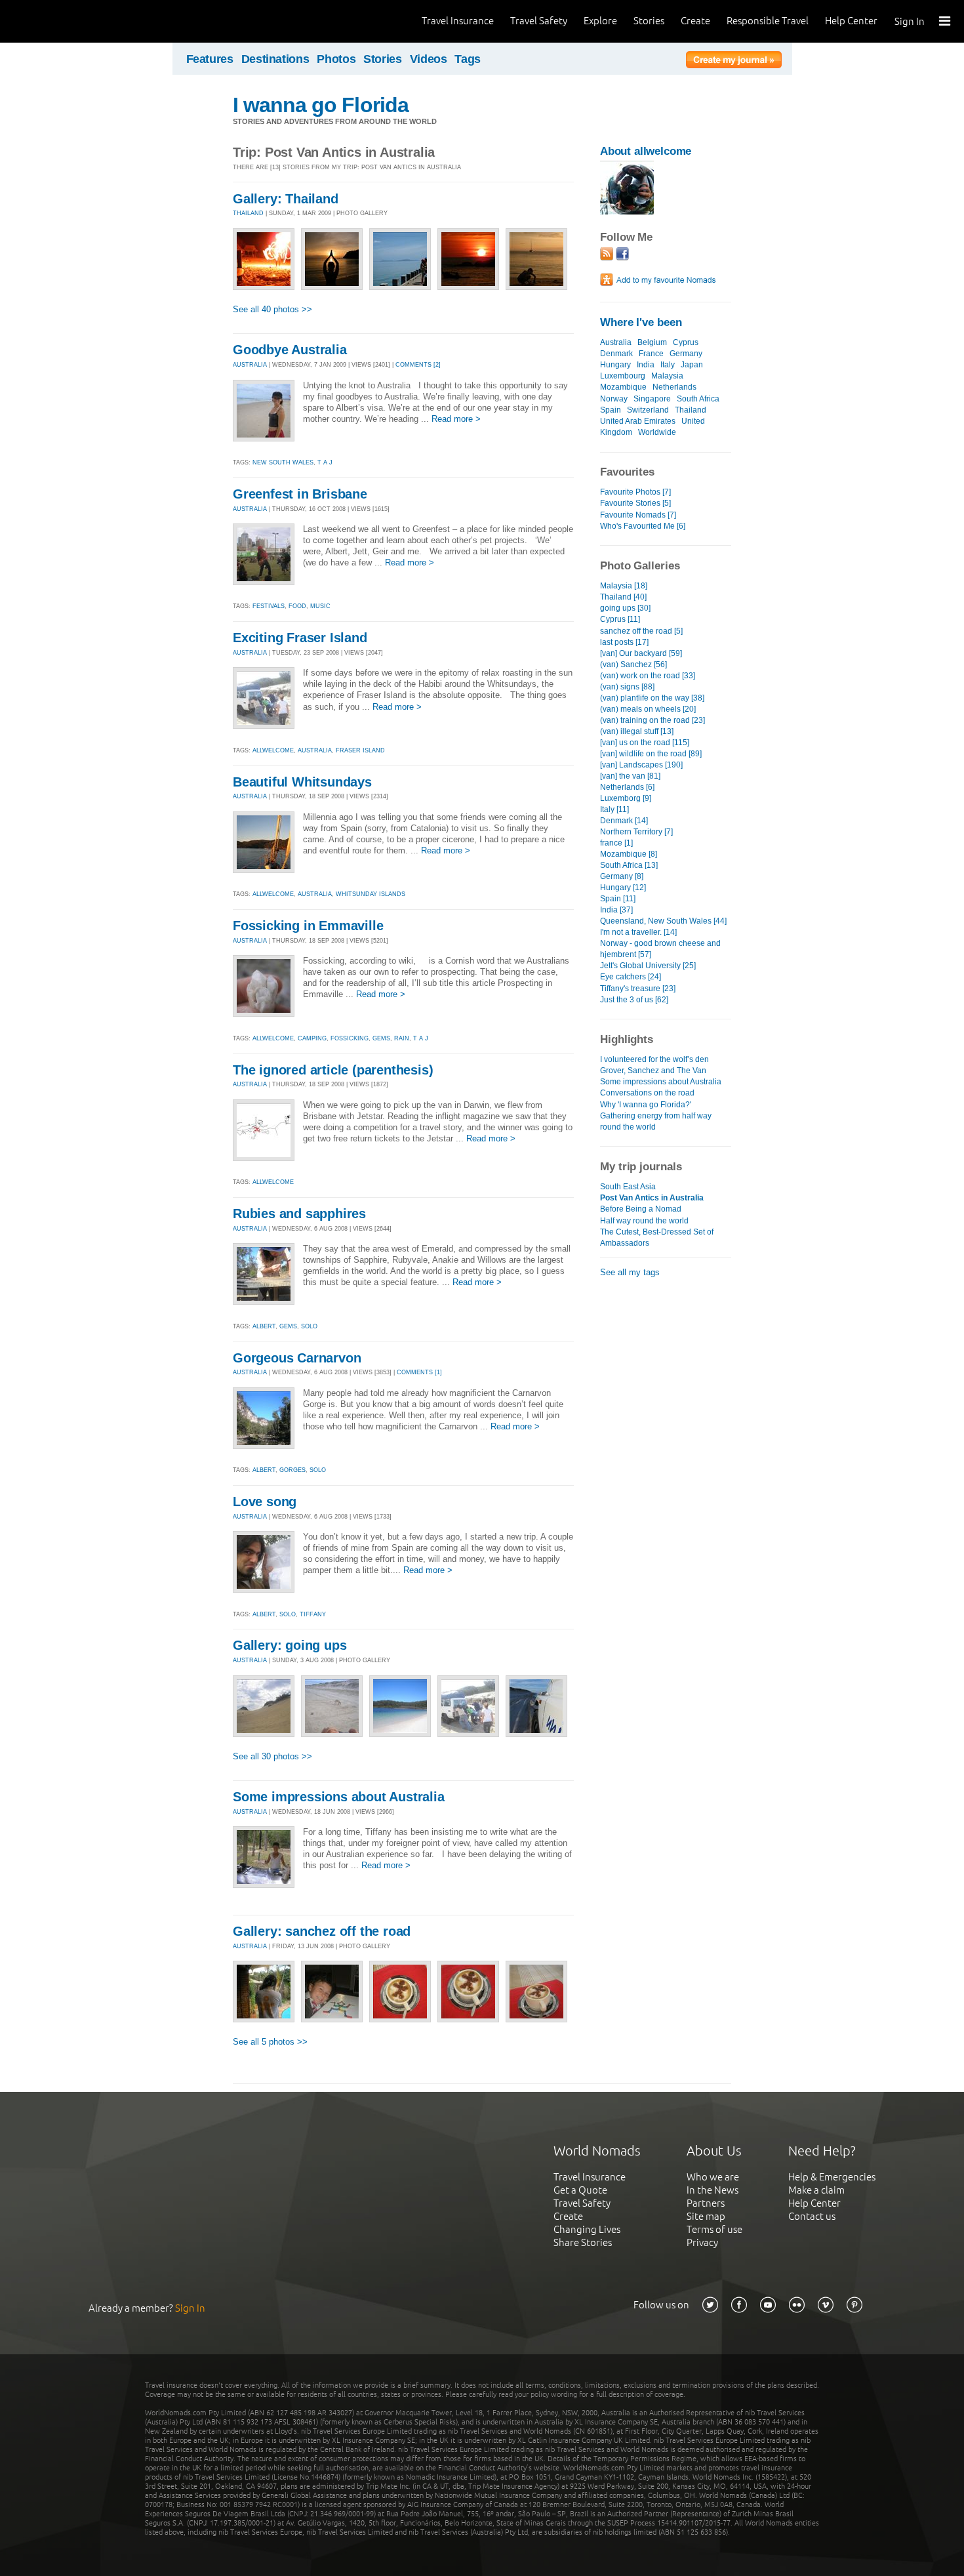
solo (309, 1326)
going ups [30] (625, 608)
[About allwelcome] (627, 212)
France (651, 354)
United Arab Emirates (638, 421)
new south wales (283, 462)
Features (210, 59)
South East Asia (628, 1187)
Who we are (713, 2177)
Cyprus (686, 342)
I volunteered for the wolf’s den (654, 1059)
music (320, 606)
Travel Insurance (458, 21)
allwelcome (273, 750)
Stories (649, 21)
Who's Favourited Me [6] (643, 526)
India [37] (616, 910)
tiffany (313, 1614)
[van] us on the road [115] (645, 743)
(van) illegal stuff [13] (637, 731)
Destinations (275, 59)
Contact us (812, 2216)
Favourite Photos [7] (635, 492)
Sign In (910, 21)
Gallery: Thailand (286, 199)
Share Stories (583, 2242)
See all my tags (630, 1272)
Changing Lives (587, 2229)
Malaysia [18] (624, 586)
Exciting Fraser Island (300, 638)
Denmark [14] (624, 821)
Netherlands (674, 387)
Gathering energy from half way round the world (656, 1121)
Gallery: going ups (290, 1645)
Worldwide (657, 432)
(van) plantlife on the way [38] (652, 698)
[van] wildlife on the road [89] (651, 754)
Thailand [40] (623, 597)
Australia (616, 342)
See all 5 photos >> (270, 2042)
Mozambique (623, 387)
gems (381, 1038)
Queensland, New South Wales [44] (663, 921)
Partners (706, 2203)
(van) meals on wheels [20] (648, 709)
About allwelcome (646, 151)
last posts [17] (624, 642)
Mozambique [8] (629, 854)
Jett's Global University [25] (648, 966)
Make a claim (816, 2190)
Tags (468, 59)
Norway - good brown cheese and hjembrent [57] (660, 949)
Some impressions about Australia (339, 1797)
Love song (265, 1502)
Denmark (616, 354)
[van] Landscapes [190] (641, 765)
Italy (668, 365)
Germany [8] (622, 876)
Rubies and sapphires (299, 1214)
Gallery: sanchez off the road (322, 1931)
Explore (600, 21)
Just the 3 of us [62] (634, 1000)
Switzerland (648, 410)
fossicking (350, 1038)
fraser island (360, 750)
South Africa (698, 399)
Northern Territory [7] (636, 832)
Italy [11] (614, 809)
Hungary (615, 365)
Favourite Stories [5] (635, 503)
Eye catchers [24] (631, 977)
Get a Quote (580, 2190)
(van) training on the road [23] (653, 720)
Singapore (652, 399)
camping (312, 1038)
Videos (429, 59)
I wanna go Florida (321, 105)
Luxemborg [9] (626, 798)
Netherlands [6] (627, 787)
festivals (269, 606)
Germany (686, 354)
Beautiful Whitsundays (302, 782)
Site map (706, 2216)
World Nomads (69, 21)
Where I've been (641, 322)
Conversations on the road (647, 1093)
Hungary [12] (623, 888)
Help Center (851, 21)
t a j (325, 462)
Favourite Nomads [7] (638, 515)
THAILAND (248, 213)
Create (695, 21)
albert (264, 1326)
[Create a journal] (734, 62)
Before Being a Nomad (641, 1209)
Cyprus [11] (620, 619)
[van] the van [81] (630, 776)
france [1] (616, 843)
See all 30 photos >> (272, 1756)
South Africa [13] (629, 865)
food (297, 606)
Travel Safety (539, 21)
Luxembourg (623, 376)
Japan (692, 365)
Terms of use (714, 2229)
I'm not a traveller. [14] (638, 932)
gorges (292, 1470)
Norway (614, 399)
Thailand (691, 410)
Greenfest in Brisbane (300, 494)
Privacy (702, 2242)
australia (315, 750)
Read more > (456, 419)
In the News (713, 2190)
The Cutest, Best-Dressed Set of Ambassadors (657, 1237)
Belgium (652, 342)
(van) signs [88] (627, 687)
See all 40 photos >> (272, 309)
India (646, 365)
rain (402, 1038)
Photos (336, 59)
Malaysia (667, 376)
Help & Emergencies (832, 2177)
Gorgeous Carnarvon (297, 1358)
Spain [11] (618, 899)
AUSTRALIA (250, 365)
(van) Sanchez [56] (633, 664)
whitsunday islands (371, 894)
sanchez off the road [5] (641, 631)
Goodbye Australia (290, 350)
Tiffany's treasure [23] (638, 989)
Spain (611, 410)
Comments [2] (418, 365)
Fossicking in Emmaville (308, 926)
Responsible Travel (768, 21)
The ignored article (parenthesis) (333, 1070)
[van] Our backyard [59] (641, 653)
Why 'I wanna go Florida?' (646, 1105)
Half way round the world (644, 1221)
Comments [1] (419, 1372)
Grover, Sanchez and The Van (653, 1071)
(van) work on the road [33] (648, 676)
